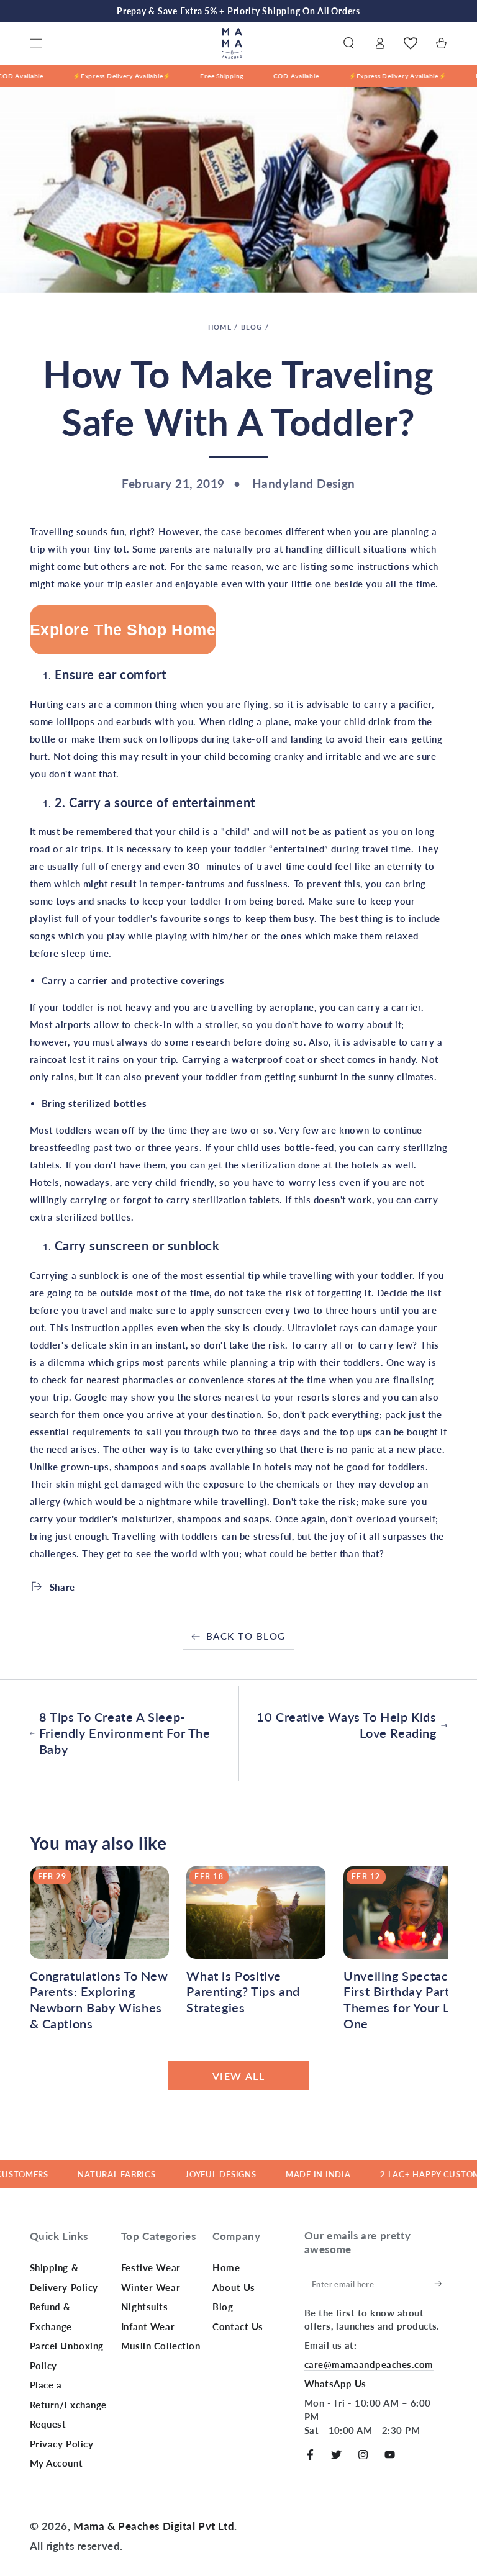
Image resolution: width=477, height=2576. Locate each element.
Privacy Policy (62, 2444)
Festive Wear (151, 2267)
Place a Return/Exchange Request (69, 2404)
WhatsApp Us (335, 2384)
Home (220, 327)
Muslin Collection (161, 2346)
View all (239, 2076)
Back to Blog (246, 1636)
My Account (57, 2463)
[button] (349, 43)
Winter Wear (151, 2287)
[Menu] (36, 43)
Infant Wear (148, 2326)
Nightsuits (145, 2307)
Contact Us (238, 2326)
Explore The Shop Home (123, 630)
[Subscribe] (441, 2284)
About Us (234, 2287)
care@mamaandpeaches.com (369, 2364)
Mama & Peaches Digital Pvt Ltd (154, 2526)
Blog (252, 327)
